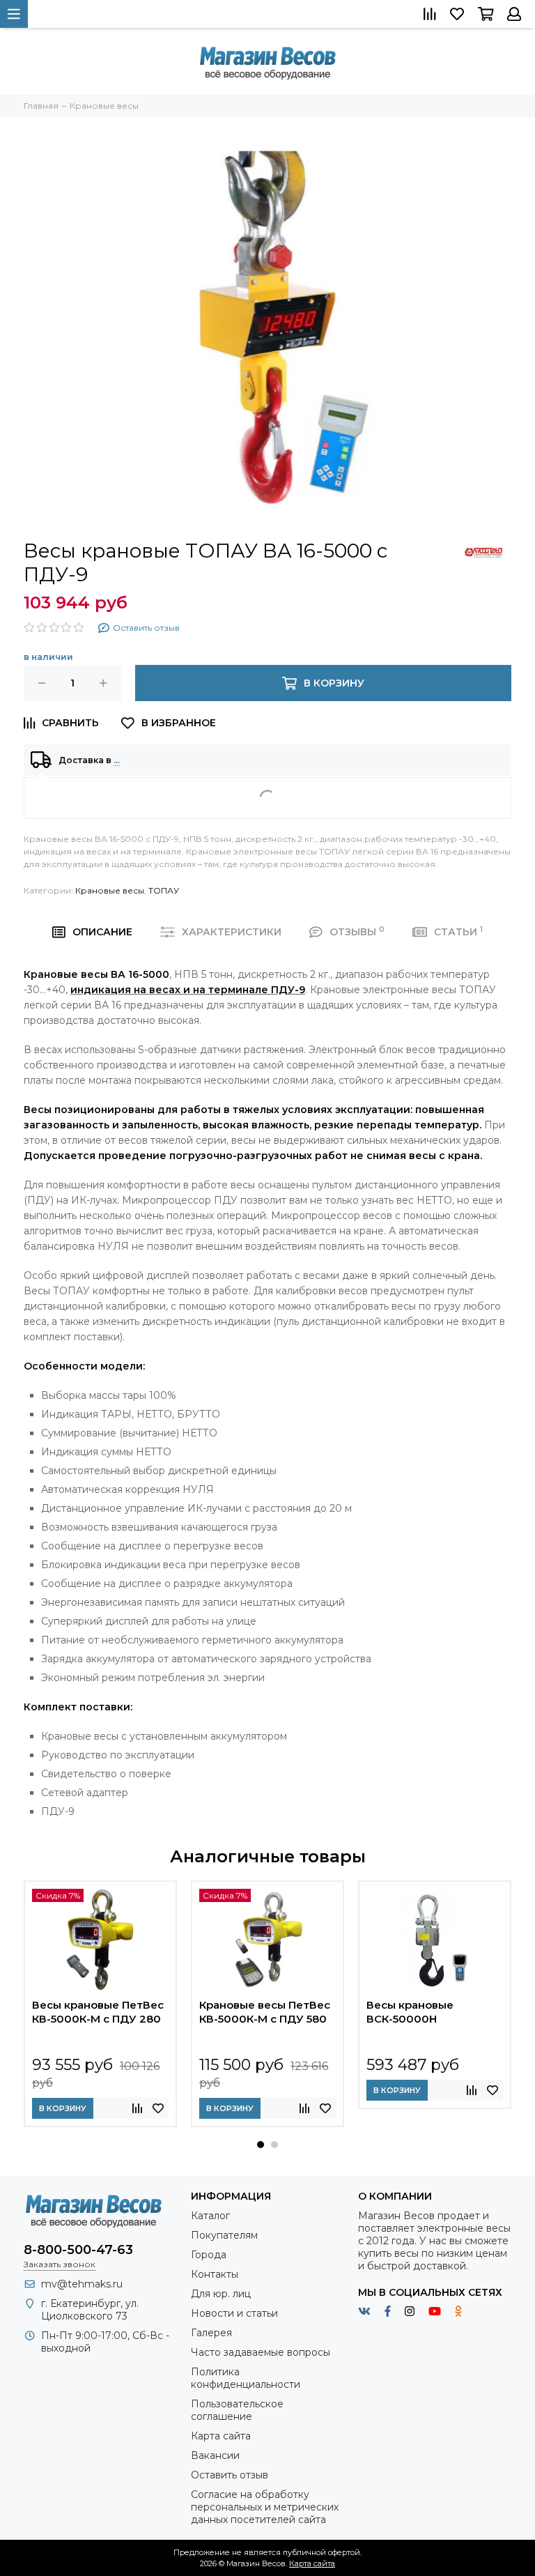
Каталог (210, 2216)
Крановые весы (110, 890)
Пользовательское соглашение (237, 2410)
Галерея (211, 2333)
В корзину (63, 2108)
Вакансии (215, 2455)
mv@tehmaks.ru (82, 2284)
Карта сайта (221, 2436)
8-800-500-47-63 (78, 2250)
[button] (261, 2145)
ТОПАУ (164, 890)
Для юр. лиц (221, 2294)
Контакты (215, 2274)
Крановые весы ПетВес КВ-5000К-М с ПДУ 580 (265, 2012)
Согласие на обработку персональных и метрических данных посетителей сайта (265, 2507)
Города (209, 2255)
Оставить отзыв (230, 2475)
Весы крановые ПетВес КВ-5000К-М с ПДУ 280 (98, 2012)
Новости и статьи (234, 2313)
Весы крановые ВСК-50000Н (410, 2012)
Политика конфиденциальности (246, 2378)
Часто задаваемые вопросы (261, 2352)
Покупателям (224, 2235)
